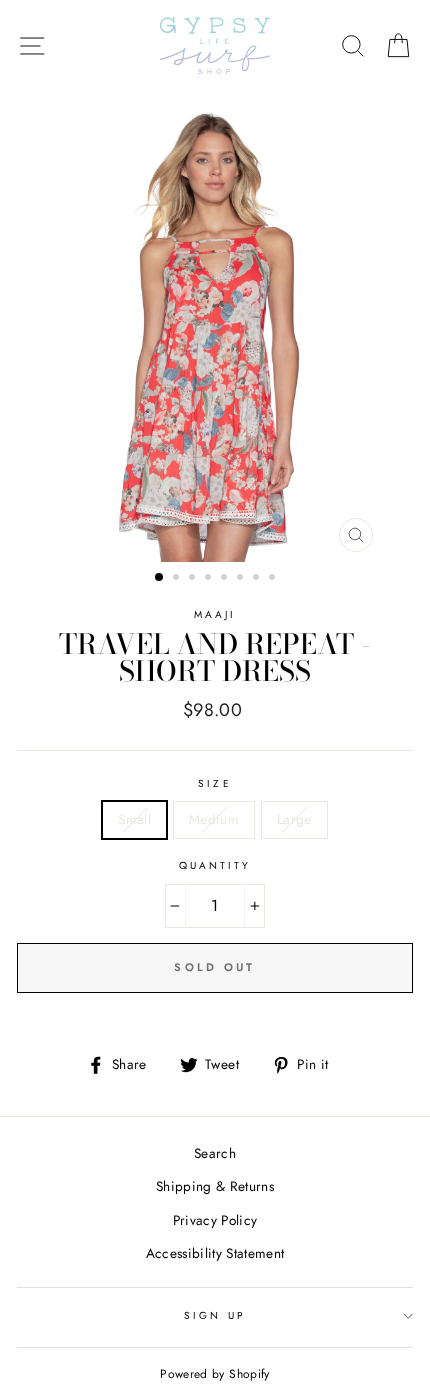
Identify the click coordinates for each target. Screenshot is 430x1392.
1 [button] (160, 578)
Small (134, 819)
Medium (214, 819)
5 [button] (226, 579)
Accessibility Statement (215, 1253)
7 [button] (258, 579)
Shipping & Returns (215, 1186)
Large (294, 819)
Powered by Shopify (214, 1374)
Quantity (215, 865)
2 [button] (178, 579)
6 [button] (242, 579)
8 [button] (274, 579)
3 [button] (194, 579)
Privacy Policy (215, 1220)
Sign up (214, 1315)
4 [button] (210, 579)
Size (214, 783)
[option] (215, 326)
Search (215, 1153)
